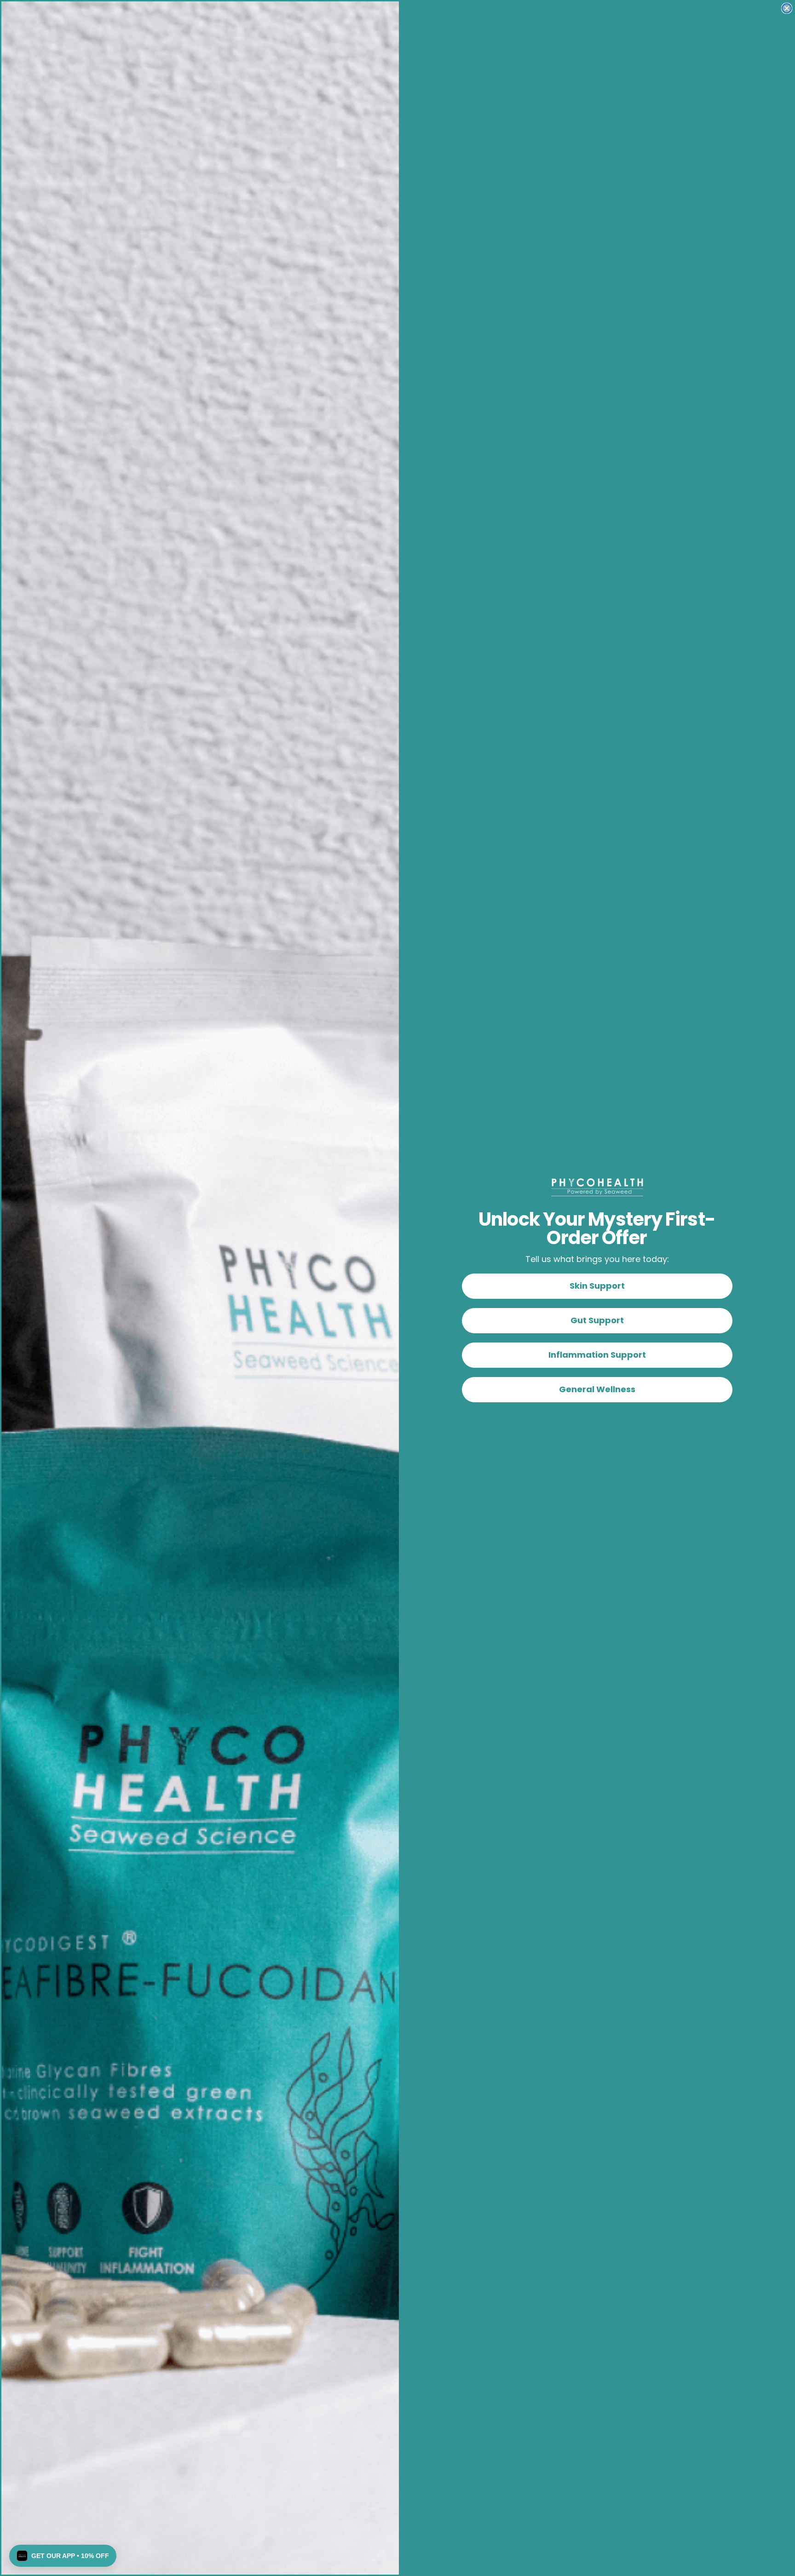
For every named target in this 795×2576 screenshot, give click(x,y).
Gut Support (597, 1320)
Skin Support (597, 1286)
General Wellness (597, 1389)
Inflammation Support (597, 1355)
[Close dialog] (787, 8)
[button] (63, 2556)
